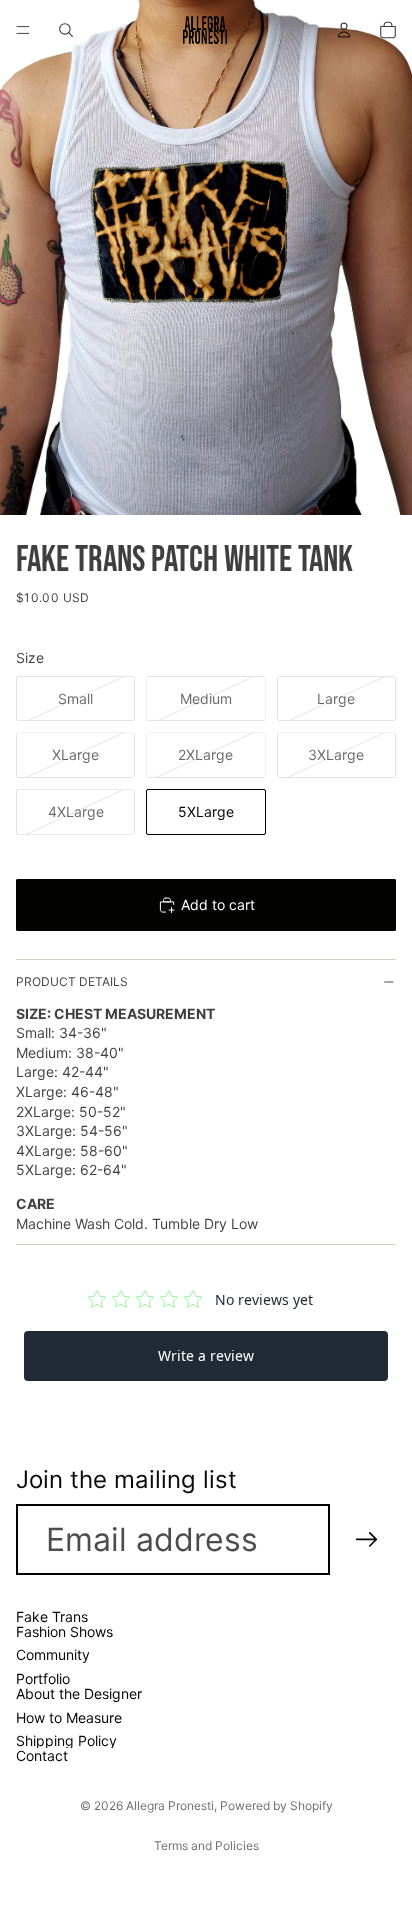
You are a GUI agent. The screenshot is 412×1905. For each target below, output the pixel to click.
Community (53, 1655)
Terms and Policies (206, 1845)
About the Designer (79, 1693)
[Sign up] (367, 1540)
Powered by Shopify (276, 1805)
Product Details (72, 981)
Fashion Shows (64, 1631)
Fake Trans (52, 1616)
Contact (42, 1756)
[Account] (344, 30)
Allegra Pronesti (170, 1805)
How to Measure (69, 1717)
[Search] (66, 30)
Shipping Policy (66, 1740)
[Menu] (23, 30)
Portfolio (43, 1678)
